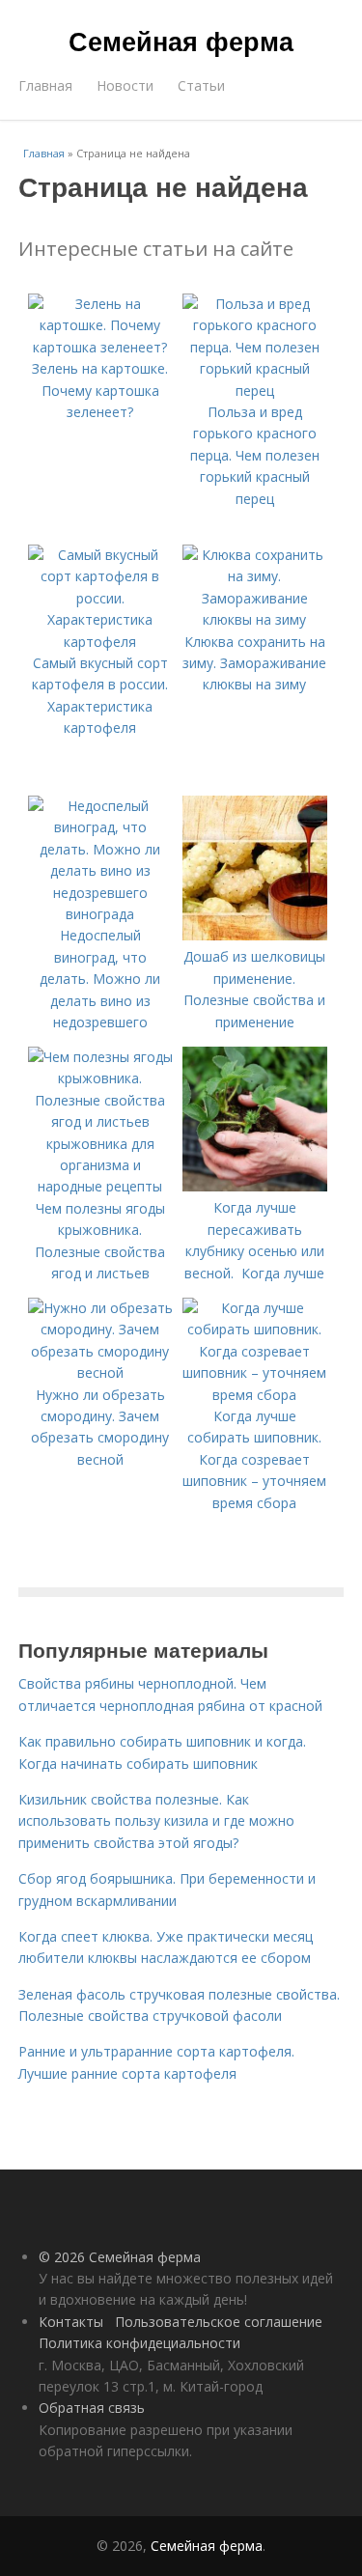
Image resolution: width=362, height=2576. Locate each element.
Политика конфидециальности (139, 2343)
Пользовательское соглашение (219, 2322)
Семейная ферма (181, 41)
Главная (45, 85)
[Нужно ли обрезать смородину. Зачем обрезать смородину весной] (100, 1372)
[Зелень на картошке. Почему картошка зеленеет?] (100, 347)
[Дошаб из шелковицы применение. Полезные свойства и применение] (255, 935)
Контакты (71, 2322)
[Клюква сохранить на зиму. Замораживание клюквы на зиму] (255, 619)
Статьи (201, 85)
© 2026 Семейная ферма (120, 2257)
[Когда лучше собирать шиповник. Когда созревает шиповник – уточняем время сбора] (255, 1395)
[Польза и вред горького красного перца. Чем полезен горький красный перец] (255, 391)
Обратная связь (92, 2408)
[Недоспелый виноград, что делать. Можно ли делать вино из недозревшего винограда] (100, 914)
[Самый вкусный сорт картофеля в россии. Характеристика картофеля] (100, 642)
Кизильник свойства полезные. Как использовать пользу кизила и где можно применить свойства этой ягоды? (156, 1821)
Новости (125, 85)
